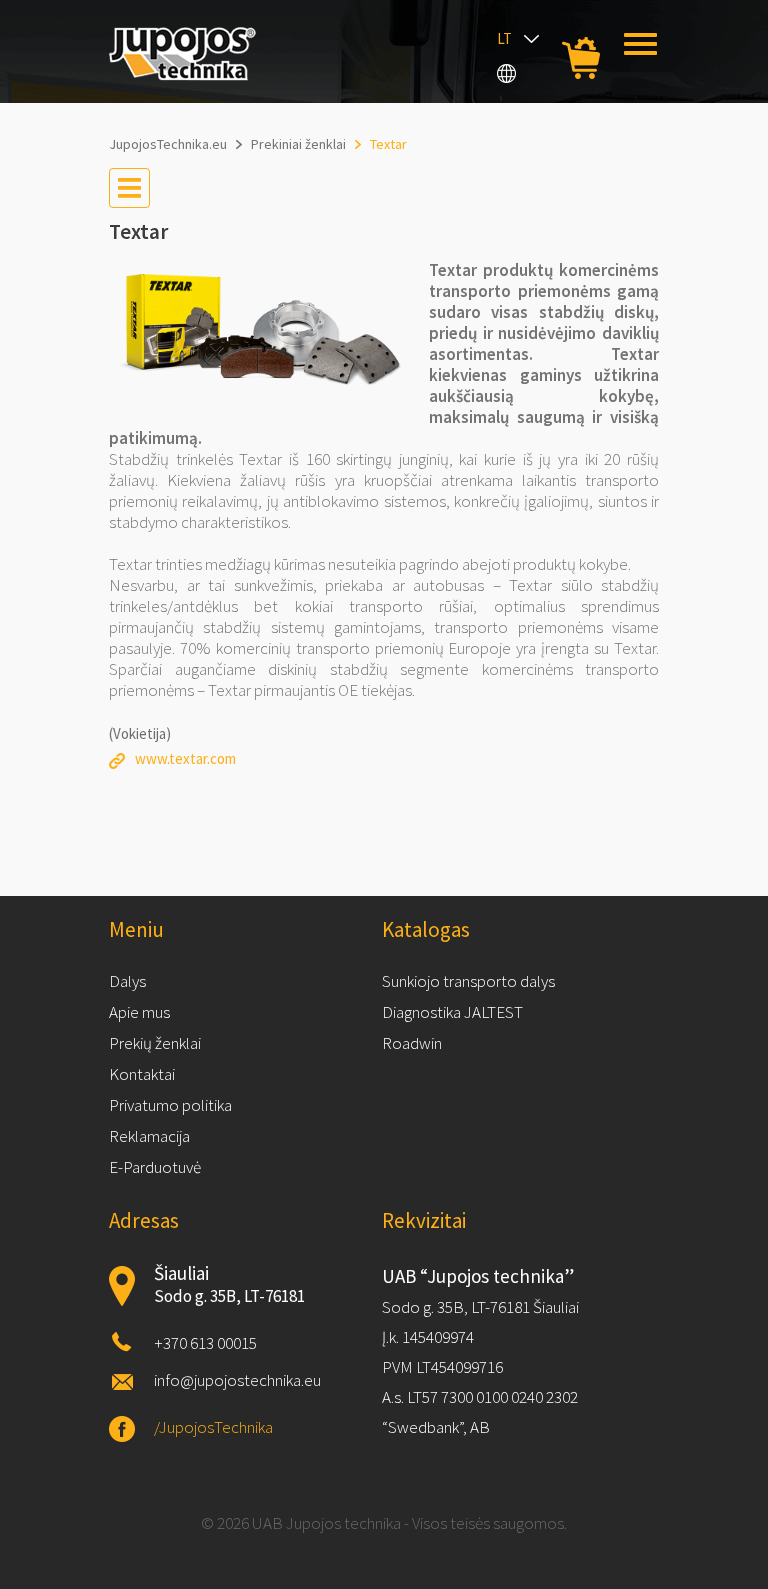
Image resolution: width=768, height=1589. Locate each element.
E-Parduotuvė (155, 1167)
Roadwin (412, 1043)
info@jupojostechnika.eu (237, 1380)
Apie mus (139, 1012)
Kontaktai (142, 1074)
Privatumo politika (170, 1105)
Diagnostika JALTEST (452, 1012)
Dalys (127, 981)
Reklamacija (149, 1136)
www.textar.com (185, 758)
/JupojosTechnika (213, 1427)
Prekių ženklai (155, 1043)
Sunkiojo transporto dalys (468, 981)
